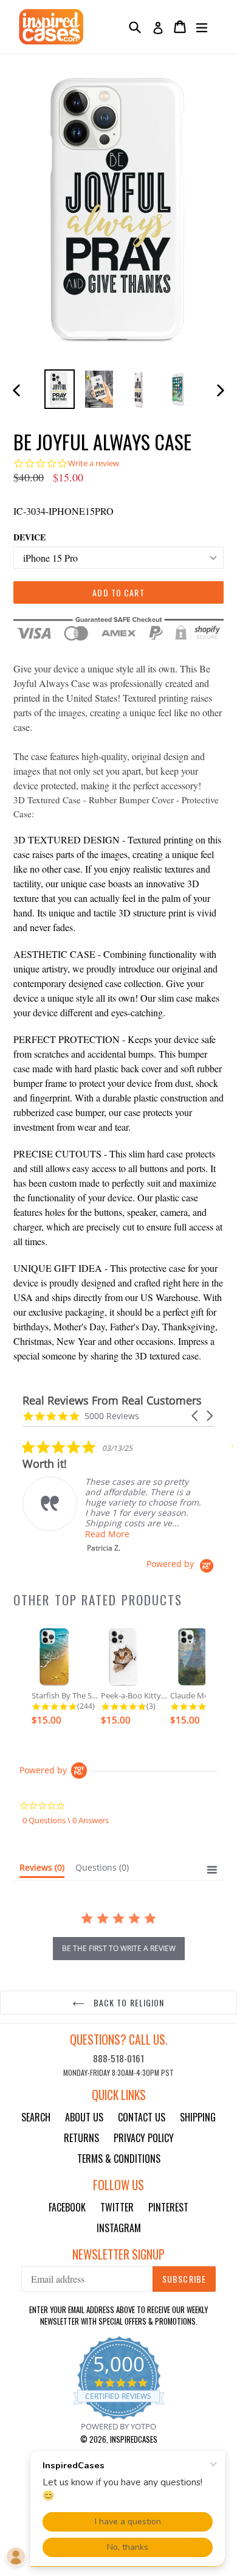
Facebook (67, 2207)
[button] (196, 1416)
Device (29, 537)
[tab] (42, 1870)
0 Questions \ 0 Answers (66, 1820)
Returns (81, 2138)
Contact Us (142, 2117)
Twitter (117, 2207)
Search (36, 2117)
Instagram (119, 2228)
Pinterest (168, 2207)
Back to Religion (127, 2002)
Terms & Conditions (119, 2159)
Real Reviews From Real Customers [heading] (112, 1401)
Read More (107, 1534)
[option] (59, 389)
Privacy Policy (144, 2138)
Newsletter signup (118, 2254)
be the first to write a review (119, 1948)
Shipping (198, 2117)
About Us (84, 2117)
